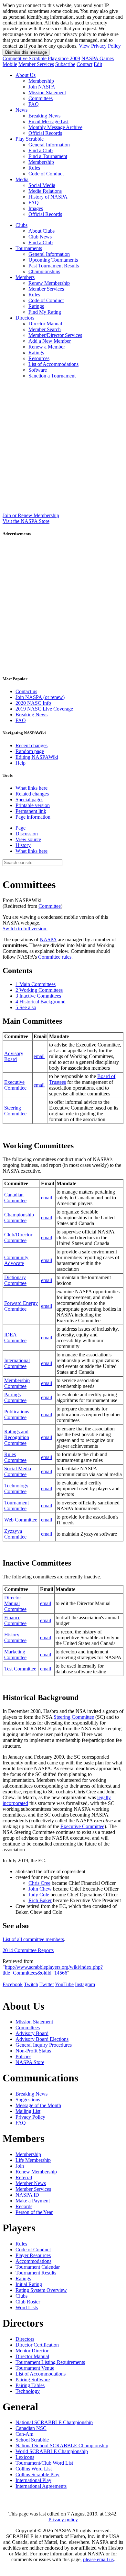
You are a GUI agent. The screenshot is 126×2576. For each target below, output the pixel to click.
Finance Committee (15, 1620)
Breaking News (44, 116)
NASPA (48, 939)
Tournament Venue (35, 2368)
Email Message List (48, 121)
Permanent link (31, 811)
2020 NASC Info (33, 703)
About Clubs (42, 231)
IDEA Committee (15, 1338)
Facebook (13, 1984)
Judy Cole (39, 1895)
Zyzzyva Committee (15, 1534)
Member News (31, 2183)
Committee (50, 906)
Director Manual (45, 324)
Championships (44, 271)
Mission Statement (47, 93)
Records (24, 2206)
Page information (33, 817)
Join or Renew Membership (31, 515)
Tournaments (29, 248)
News (21, 110)
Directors (25, 318)
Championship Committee (19, 1218)
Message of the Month (38, 2105)
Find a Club (41, 150)
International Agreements (41, 2486)
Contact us (26, 691)
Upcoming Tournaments (53, 260)
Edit (98, 64)
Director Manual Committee (15, 1603)
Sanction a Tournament (52, 376)
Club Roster (28, 2302)
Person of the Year (34, 2212)
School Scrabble (32, 2440)
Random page (30, 751)
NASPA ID (27, 2195)
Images (36, 208)
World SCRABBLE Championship (52, 2451)
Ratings (36, 306)
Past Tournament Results (54, 266)
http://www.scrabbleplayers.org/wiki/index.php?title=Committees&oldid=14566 (53, 1970)
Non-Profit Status (33, 2051)
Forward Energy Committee (21, 1306)
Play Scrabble (30, 139)
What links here (31, 788)
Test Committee (20, 1669)
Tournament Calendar (38, 2267)
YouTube (64, 1984)
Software (38, 370)
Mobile (10, 64)
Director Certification (37, 2345)
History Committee (15, 1637)
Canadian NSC (31, 2428)
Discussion (27, 834)
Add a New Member (50, 341)
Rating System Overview (41, 2290)
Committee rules (55, 957)
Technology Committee (16, 1488)
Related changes (32, 794)
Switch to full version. (25, 929)
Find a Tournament (48, 156)
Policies (23, 2056)
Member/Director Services (55, 335)
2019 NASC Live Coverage (44, 709)
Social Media (42, 185)
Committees (41, 98)
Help (21, 763)
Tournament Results (36, 2273)
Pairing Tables (30, 2385)
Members (25, 277)
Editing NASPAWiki (37, 757)
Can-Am (24, 2434)
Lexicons (25, 2457)
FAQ (34, 104)
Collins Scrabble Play (37, 2474)
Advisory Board (14, 1056)
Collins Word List (34, 2469)
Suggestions (28, 2100)
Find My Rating (45, 312)
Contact (84, 64)
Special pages (29, 800)
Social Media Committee (18, 1471)
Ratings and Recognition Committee (17, 1437)
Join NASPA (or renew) (40, 697)
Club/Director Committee (18, 1237)
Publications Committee (17, 1414)
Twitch (31, 1984)
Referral (24, 2177)
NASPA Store (30, 2062)
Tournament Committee (16, 1506)
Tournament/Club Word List (44, 2463)
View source (28, 839)
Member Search (45, 329)
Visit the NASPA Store (26, 521)
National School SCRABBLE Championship (62, 2446)
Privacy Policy (30, 2117)
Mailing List (28, 2111)
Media (22, 179)
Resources (39, 358)
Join (20, 2166)
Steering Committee (15, 1111)
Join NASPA (42, 87)
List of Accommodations (53, 364)
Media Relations (45, 191)
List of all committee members (33, 1939)
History (23, 845)
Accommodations (33, 2261)
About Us (26, 75)
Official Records (45, 133)
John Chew (40, 1889)
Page (21, 828)
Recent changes (31, 745)
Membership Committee (17, 1383)
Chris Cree (39, 1883)
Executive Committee (15, 1085)
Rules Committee (15, 1457)
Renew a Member (47, 347)
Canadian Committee (15, 1198)
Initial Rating (29, 2284)
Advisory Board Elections (42, 2039)
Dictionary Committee (15, 1280)
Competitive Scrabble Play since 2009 (41, 58)
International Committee (17, 1363)
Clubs (21, 225)
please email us (98, 2559)
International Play (33, 2480)
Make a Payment (33, 2201)
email (39, 1056)
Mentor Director (32, 2351)
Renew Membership (49, 283)
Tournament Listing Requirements (50, 2362)
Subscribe (65, 64)
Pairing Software (33, 2380)
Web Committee (21, 1520)
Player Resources (33, 2255)
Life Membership (33, 2160)
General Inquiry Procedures (44, 2045)
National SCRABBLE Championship (54, 2422)
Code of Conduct (46, 174)
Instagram (85, 1984)
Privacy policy (63, 2520)
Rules (34, 168)
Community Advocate (16, 1260)
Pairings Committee (15, 1397)
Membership (41, 81)
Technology (28, 2391)
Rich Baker (40, 1900)
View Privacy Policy (100, 46)
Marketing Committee (15, 1655)
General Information (49, 145)
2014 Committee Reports (28, 1950)
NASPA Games (98, 58)
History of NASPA (48, 197)
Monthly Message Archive (55, 127)
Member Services (36, 64)
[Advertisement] (63, 447)
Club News (40, 237)
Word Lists (27, 2307)
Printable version (33, 805)
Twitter (47, 1984)
